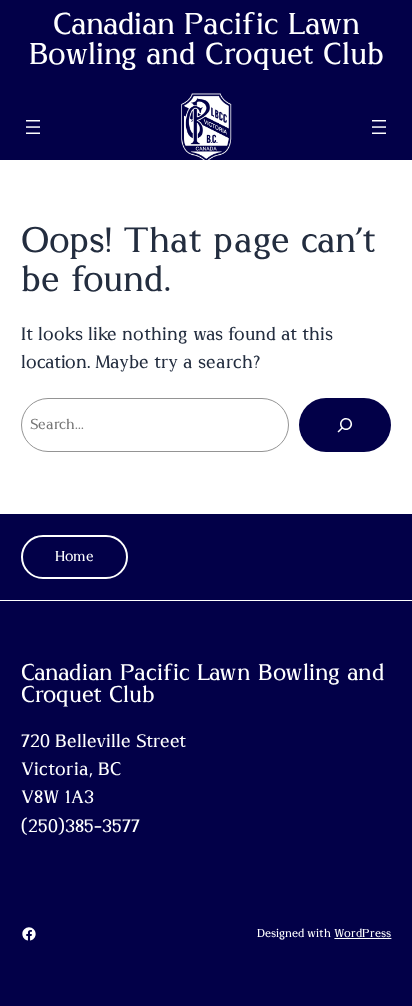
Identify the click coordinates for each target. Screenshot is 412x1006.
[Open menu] (33, 127)
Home (74, 556)
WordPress (362, 933)
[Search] (345, 425)
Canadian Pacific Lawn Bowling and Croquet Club (206, 40)
